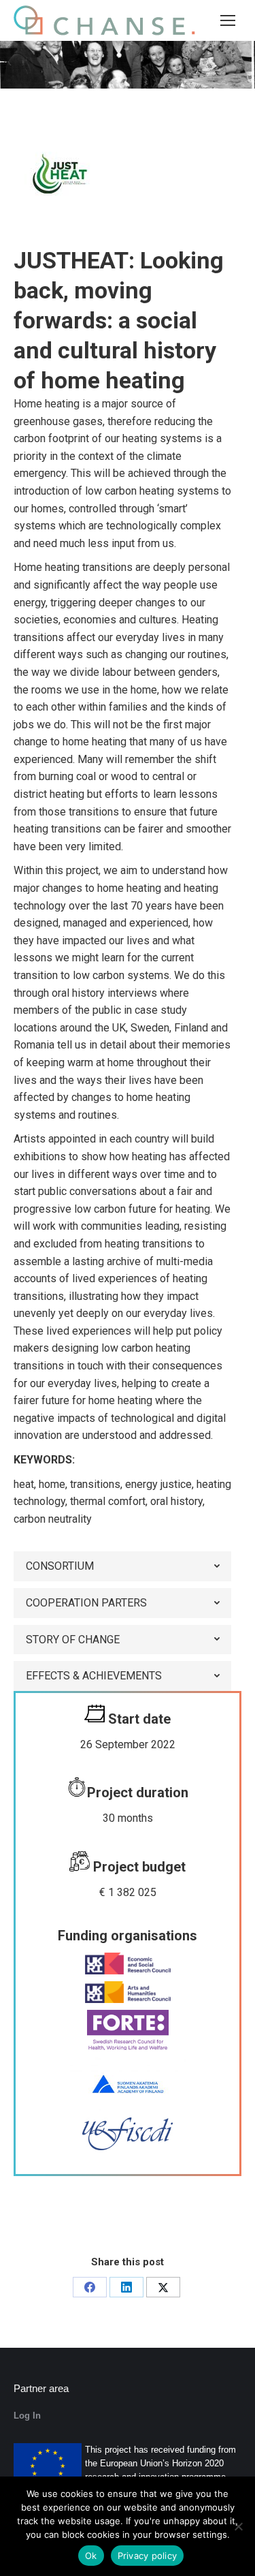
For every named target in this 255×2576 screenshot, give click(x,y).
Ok (91, 2556)
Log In (27, 2416)
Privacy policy (148, 2556)
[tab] (122, 1566)
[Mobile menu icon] (228, 20)
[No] (238, 2526)
